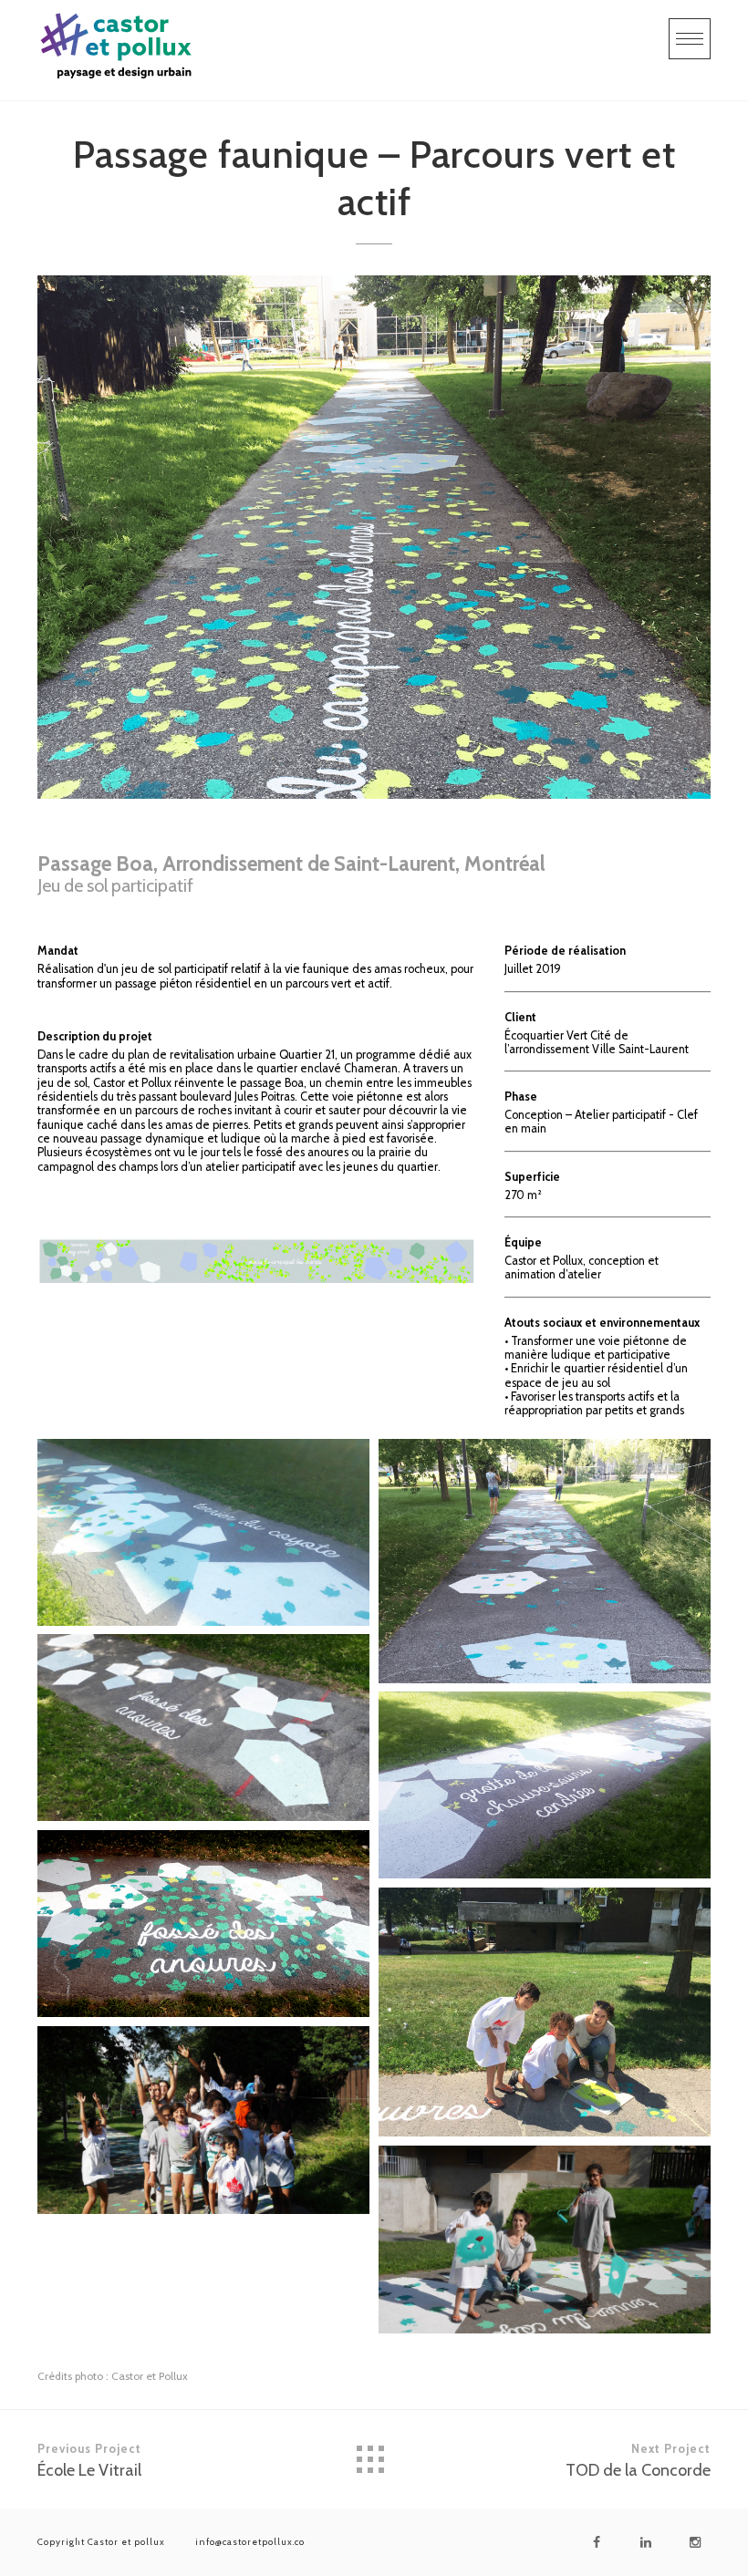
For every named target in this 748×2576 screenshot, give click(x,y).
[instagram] (695, 2542)
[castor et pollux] (117, 50)
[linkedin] (646, 2542)
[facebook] (597, 2542)
